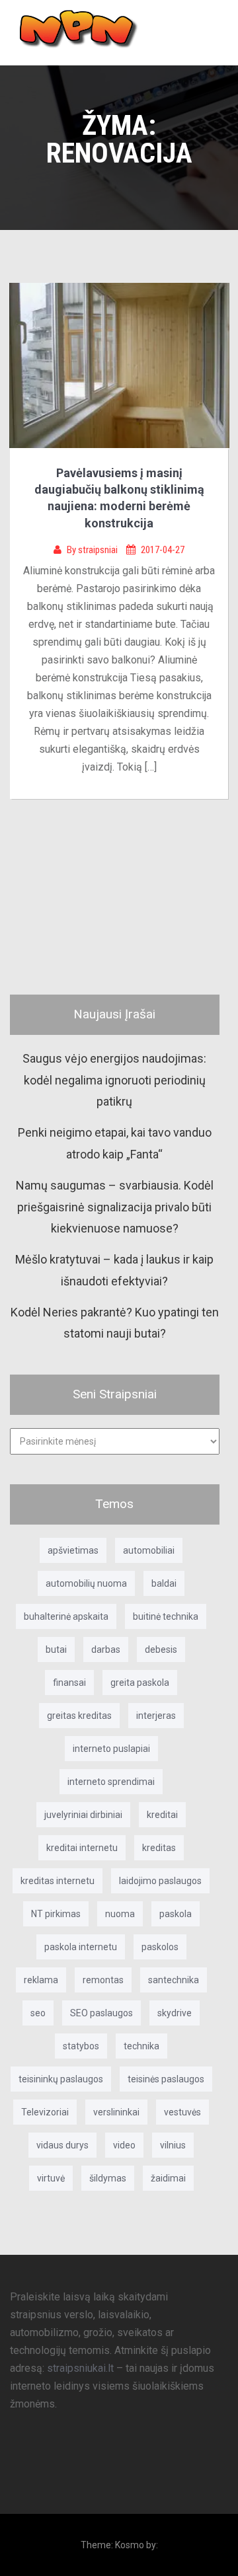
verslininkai (116, 2112)
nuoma (120, 1914)
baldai (164, 1583)
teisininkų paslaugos (61, 2079)
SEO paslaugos (101, 2013)
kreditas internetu (58, 1881)
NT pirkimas (56, 1914)
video (124, 2145)
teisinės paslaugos (166, 2079)
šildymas (108, 2178)
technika (141, 2046)
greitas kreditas (79, 1716)
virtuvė (51, 2178)
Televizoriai (45, 2112)
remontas (103, 1980)
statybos (81, 2046)
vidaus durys (62, 2145)
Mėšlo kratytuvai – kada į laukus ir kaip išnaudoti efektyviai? (114, 1270)
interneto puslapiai (111, 1749)
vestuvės (182, 2112)
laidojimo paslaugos (160, 1881)
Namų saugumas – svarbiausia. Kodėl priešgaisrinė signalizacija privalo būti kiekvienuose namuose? (115, 1207)
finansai (69, 1683)
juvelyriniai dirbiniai (83, 1815)
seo (38, 2013)
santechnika (174, 1980)
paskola (176, 1914)
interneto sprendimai (111, 1782)
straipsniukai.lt (80, 2368)
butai (56, 1649)
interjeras (156, 1716)
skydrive (175, 2013)
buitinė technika (166, 1616)
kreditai (162, 1815)
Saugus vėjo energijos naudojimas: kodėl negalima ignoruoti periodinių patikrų (114, 1080)
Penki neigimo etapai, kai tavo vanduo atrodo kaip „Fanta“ (115, 1143)
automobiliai (149, 1550)
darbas (106, 1649)
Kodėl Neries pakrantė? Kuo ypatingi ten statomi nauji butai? (115, 1323)
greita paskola (140, 1683)
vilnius (173, 2145)
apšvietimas (73, 1550)
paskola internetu (81, 1947)
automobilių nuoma (86, 1583)
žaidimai (168, 2178)
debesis (161, 1649)
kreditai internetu (82, 1848)
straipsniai (99, 550)
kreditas (159, 1848)
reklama (41, 1980)
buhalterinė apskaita (66, 1616)
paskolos (160, 1947)
